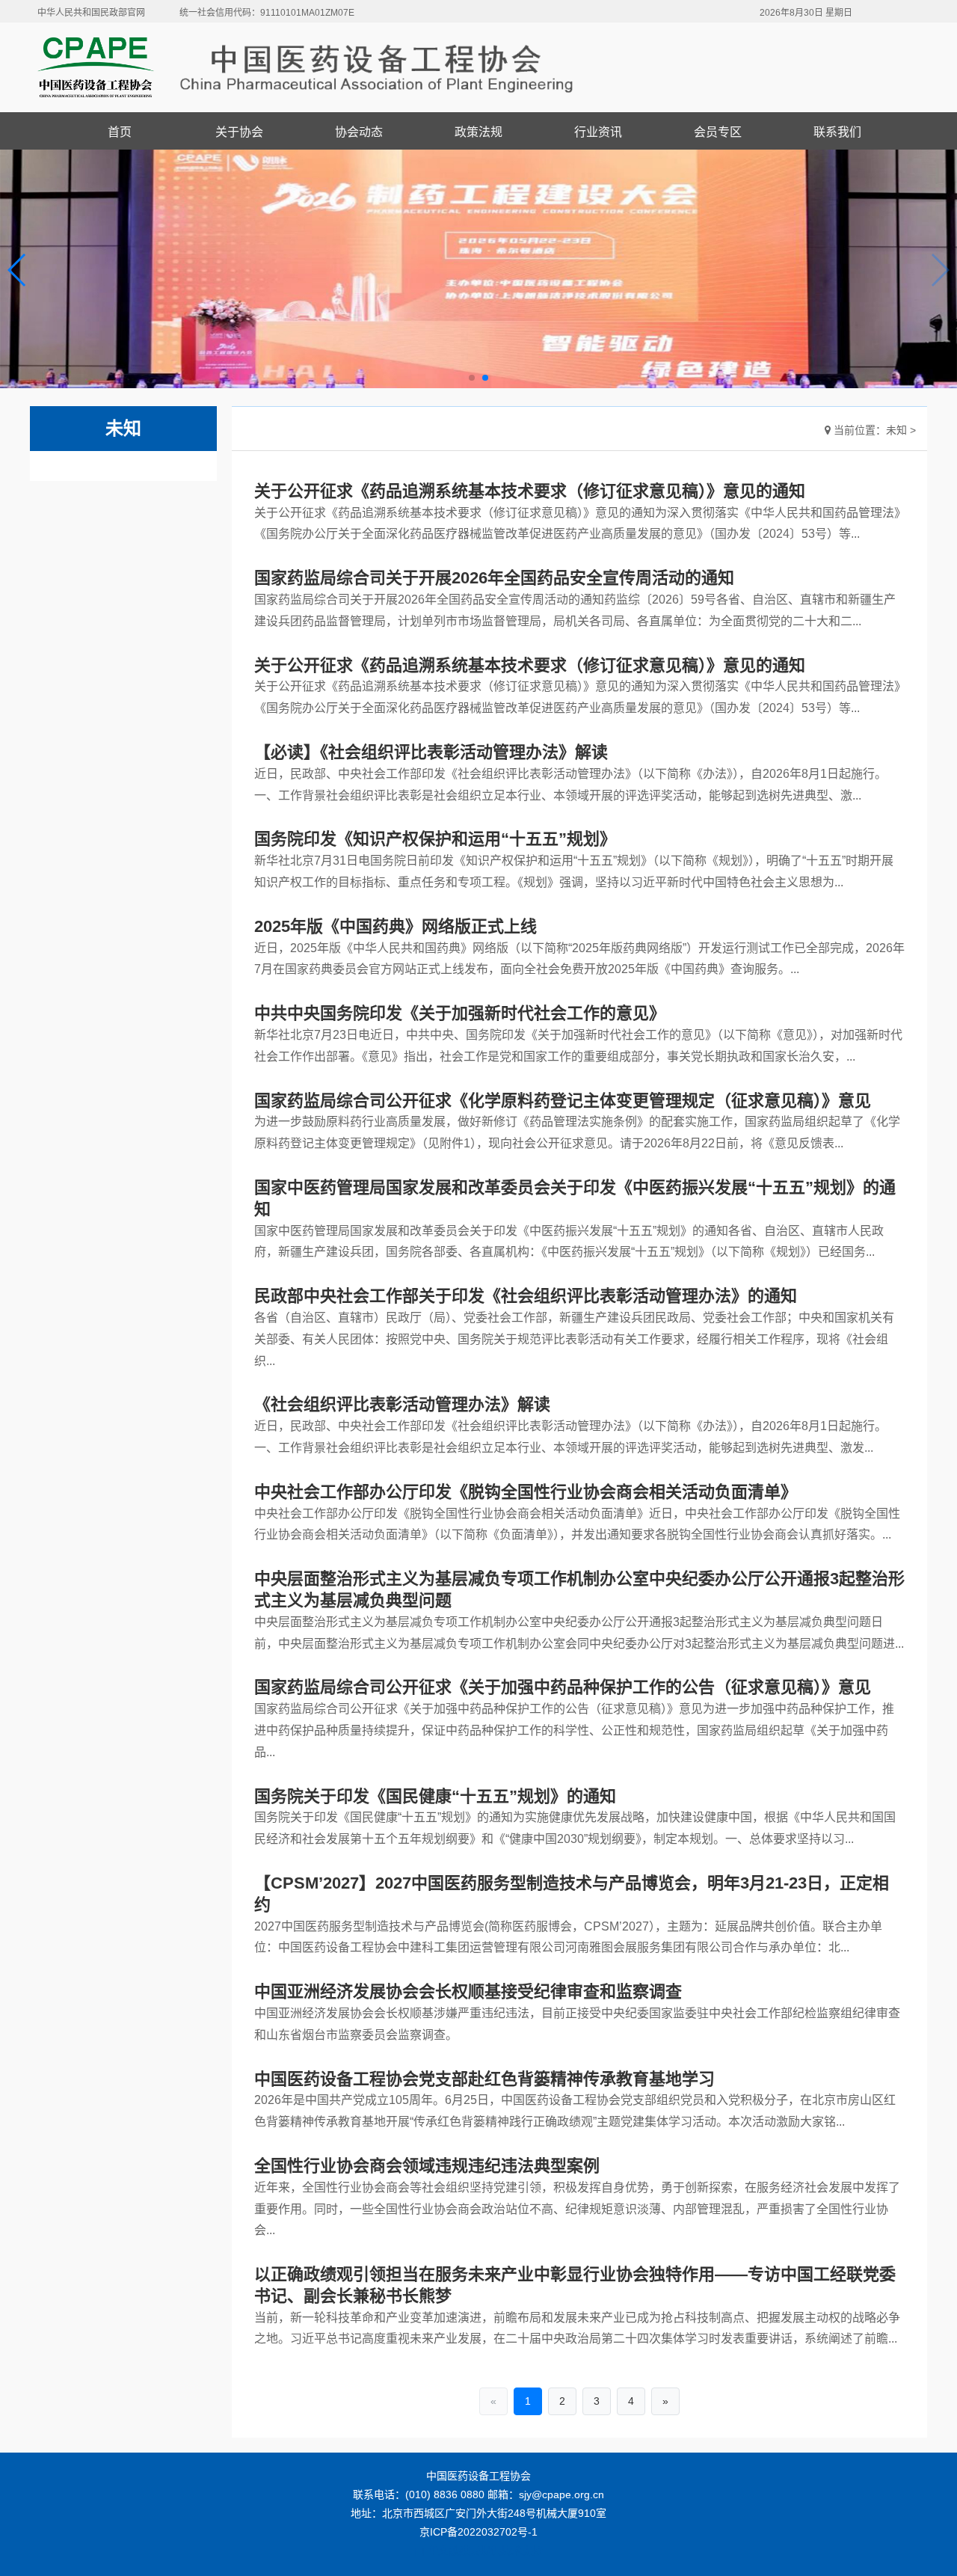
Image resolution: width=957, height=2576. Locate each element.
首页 (120, 132)
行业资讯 (598, 132)
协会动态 (359, 132)
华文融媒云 (454, 2551)
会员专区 (718, 132)
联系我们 (837, 132)
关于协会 (239, 132)
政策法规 (478, 132)
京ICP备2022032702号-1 (478, 2532)
